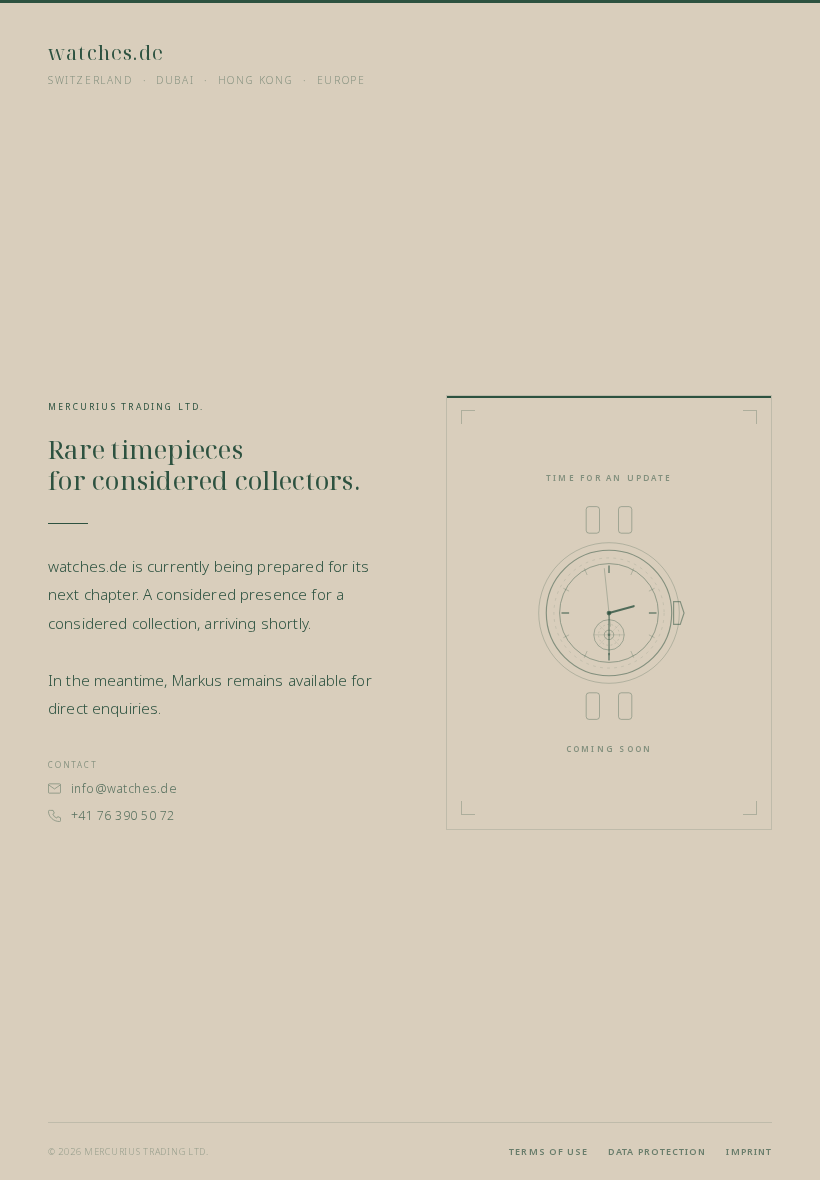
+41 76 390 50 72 (123, 815)
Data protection (657, 1151)
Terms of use (548, 1151)
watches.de (106, 52)
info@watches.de (124, 788)
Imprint (749, 1151)
